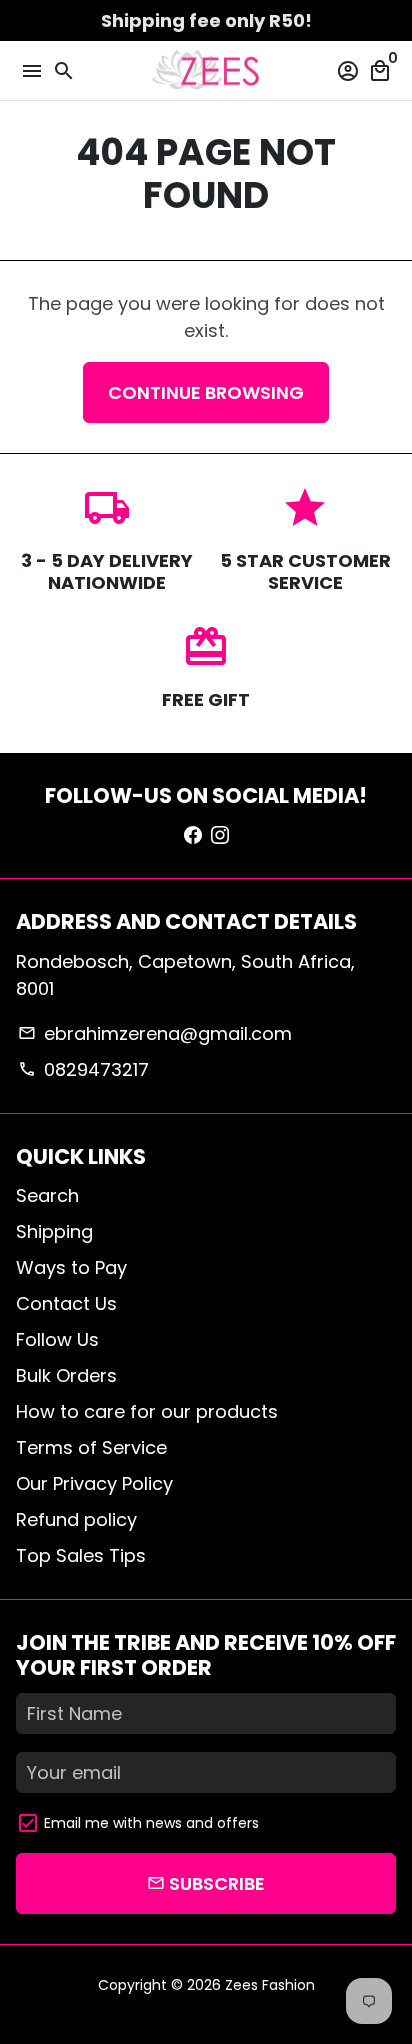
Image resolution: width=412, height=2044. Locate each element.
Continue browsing (206, 392)
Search (47, 1195)
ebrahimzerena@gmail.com (154, 1033)
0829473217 (83, 1069)
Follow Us (57, 1339)
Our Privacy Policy (94, 1483)
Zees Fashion (270, 1985)
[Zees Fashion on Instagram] (220, 834)
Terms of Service (91, 1447)
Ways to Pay (71, 1267)
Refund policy (76, 1519)
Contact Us (66, 1303)
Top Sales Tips (81, 1555)
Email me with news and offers (151, 1823)
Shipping (54, 1231)
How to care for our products (147, 1411)
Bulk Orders (66, 1375)
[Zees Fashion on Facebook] (193, 834)
